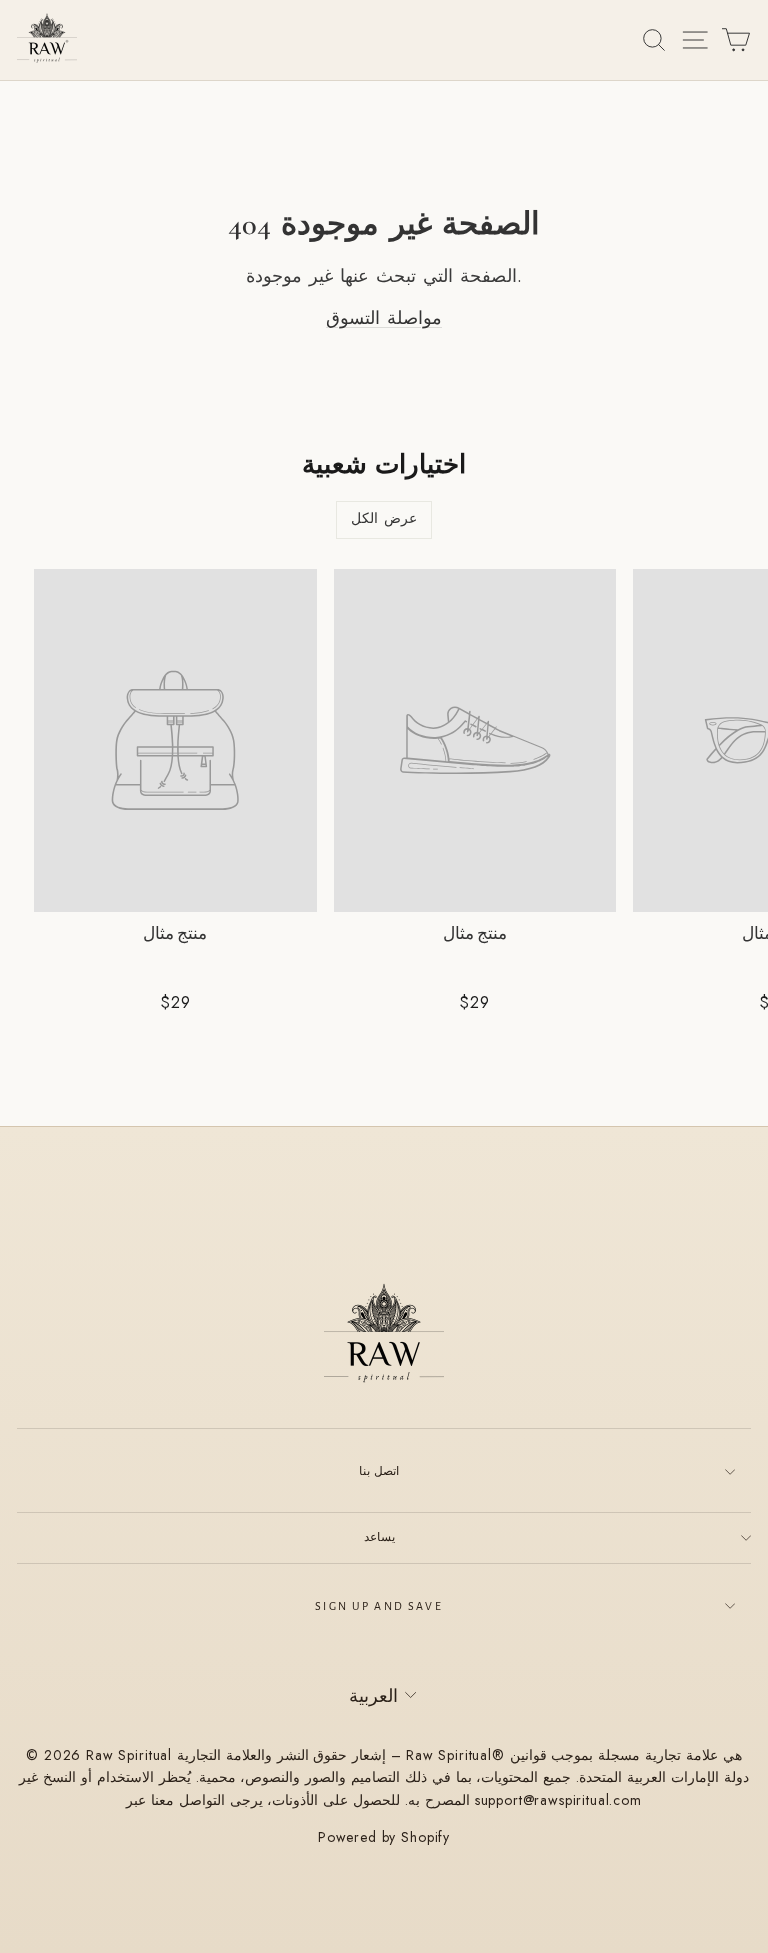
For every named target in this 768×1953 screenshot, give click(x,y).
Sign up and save (379, 1606)
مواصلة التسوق (384, 317)
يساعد (379, 1537)
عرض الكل (384, 519)
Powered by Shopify (384, 1837)
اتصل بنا (379, 1471)
